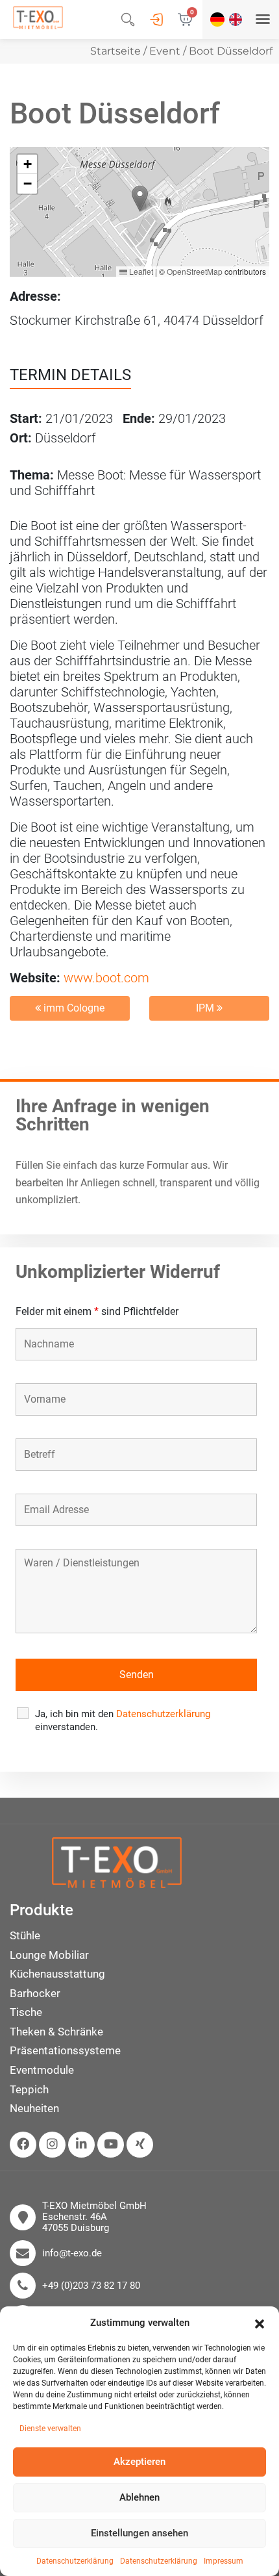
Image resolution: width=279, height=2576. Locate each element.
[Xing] (140, 2145)
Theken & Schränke (56, 2032)
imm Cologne (73, 1008)
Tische (26, 2012)
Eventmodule (42, 2070)
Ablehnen (139, 2497)
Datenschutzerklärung (75, 2561)
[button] (260, 2323)
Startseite (115, 51)
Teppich (29, 2089)
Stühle (25, 1935)
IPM (206, 1008)
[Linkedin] (81, 2145)
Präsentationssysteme (65, 2050)
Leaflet (140, 271)
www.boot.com (106, 978)
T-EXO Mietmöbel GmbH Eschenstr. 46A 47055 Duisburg (94, 2217)
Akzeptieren (139, 2462)
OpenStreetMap (195, 271)
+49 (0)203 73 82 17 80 (91, 2286)
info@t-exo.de (72, 2253)
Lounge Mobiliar (49, 1955)
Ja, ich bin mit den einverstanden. (123, 1720)
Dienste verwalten (50, 2429)
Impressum (224, 2561)
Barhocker (35, 1993)
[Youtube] (111, 2145)
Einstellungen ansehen (139, 2533)
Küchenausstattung (57, 1974)
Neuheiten (34, 2108)
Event (165, 51)
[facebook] (23, 2145)
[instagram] (52, 2145)
